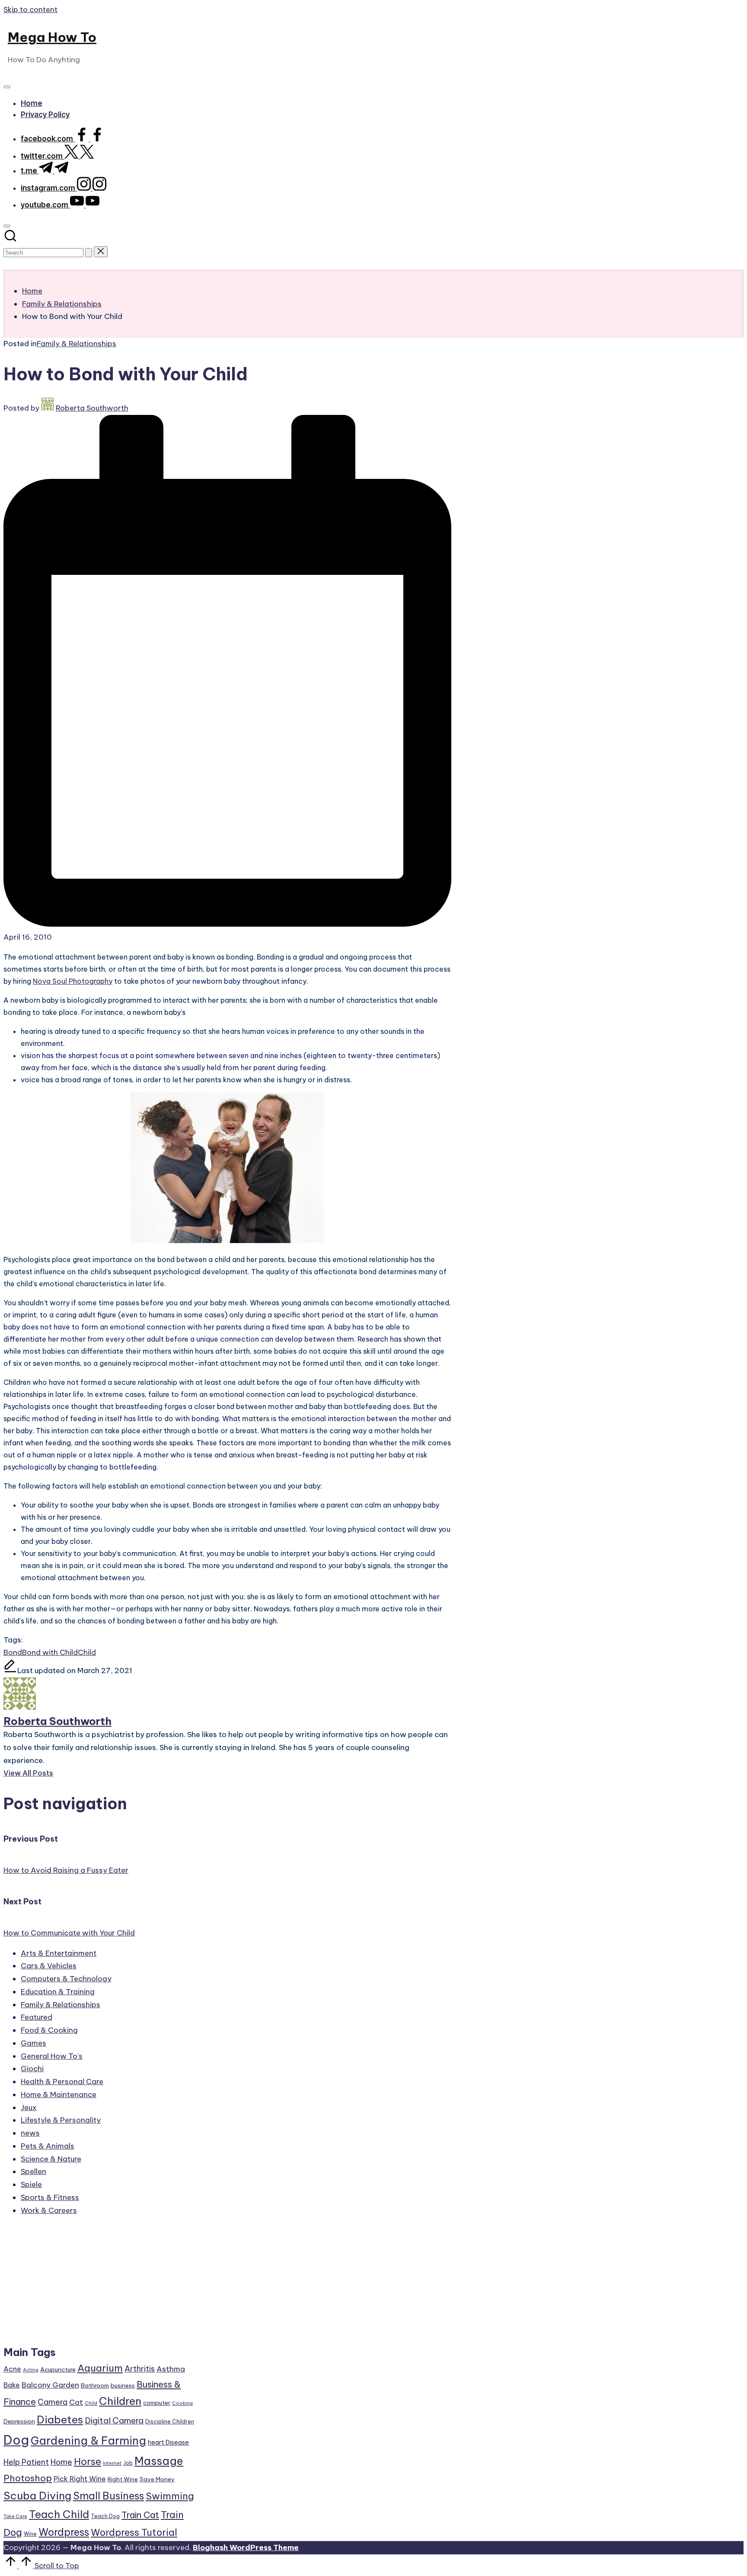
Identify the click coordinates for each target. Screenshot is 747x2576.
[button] (89, 253)
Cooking (182, 2403)
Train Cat (140, 2515)
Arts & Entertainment (59, 1953)
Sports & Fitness (50, 2197)
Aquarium (100, 2368)
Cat (76, 2402)
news (30, 2133)
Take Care (15, 2516)
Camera (53, 2402)
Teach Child (59, 2514)
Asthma (171, 2369)
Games (34, 2043)
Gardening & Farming (88, 2441)
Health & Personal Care (62, 2082)
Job (128, 2463)
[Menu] (7, 87)
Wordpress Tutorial (134, 2532)
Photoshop (28, 2478)
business (123, 2385)
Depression (19, 2421)
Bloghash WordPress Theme (246, 2547)
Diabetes (60, 2420)
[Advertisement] (99, 2285)
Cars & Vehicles (49, 1966)
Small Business (109, 2496)
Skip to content (30, 10)
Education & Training (58, 1992)
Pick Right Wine (80, 2479)
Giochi (32, 2069)
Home (61, 2462)
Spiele (31, 2184)
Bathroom (95, 2385)
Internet (112, 2463)
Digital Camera (114, 2420)
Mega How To (52, 37)
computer (157, 2403)
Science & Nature (51, 2159)
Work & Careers (49, 2210)
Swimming (170, 2496)
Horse (88, 2461)
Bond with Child (50, 1652)
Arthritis (140, 2369)
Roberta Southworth (57, 1721)
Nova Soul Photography (73, 981)
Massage (159, 2461)
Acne (12, 2369)
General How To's (52, 2056)
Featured (37, 2017)
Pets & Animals (48, 2146)
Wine (30, 2534)
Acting (31, 2370)
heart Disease (168, 2442)
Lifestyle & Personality (61, 2120)
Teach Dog (105, 2516)
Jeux (29, 2107)
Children (120, 2401)
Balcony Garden (50, 2385)
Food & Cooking (49, 2030)
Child (87, 1652)
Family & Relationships (77, 344)
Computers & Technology (66, 1979)
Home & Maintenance (59, 2095)
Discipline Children (170, 2421)
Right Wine (123, 2479)
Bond (13, 1652)
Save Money (157, 2479)
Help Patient (26, 2462)
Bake (12, 2385)
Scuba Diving (37, 2496)
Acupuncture (58, 2369)
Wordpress (64, 2532)
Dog (16, 2440)
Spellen (34, 2171)
